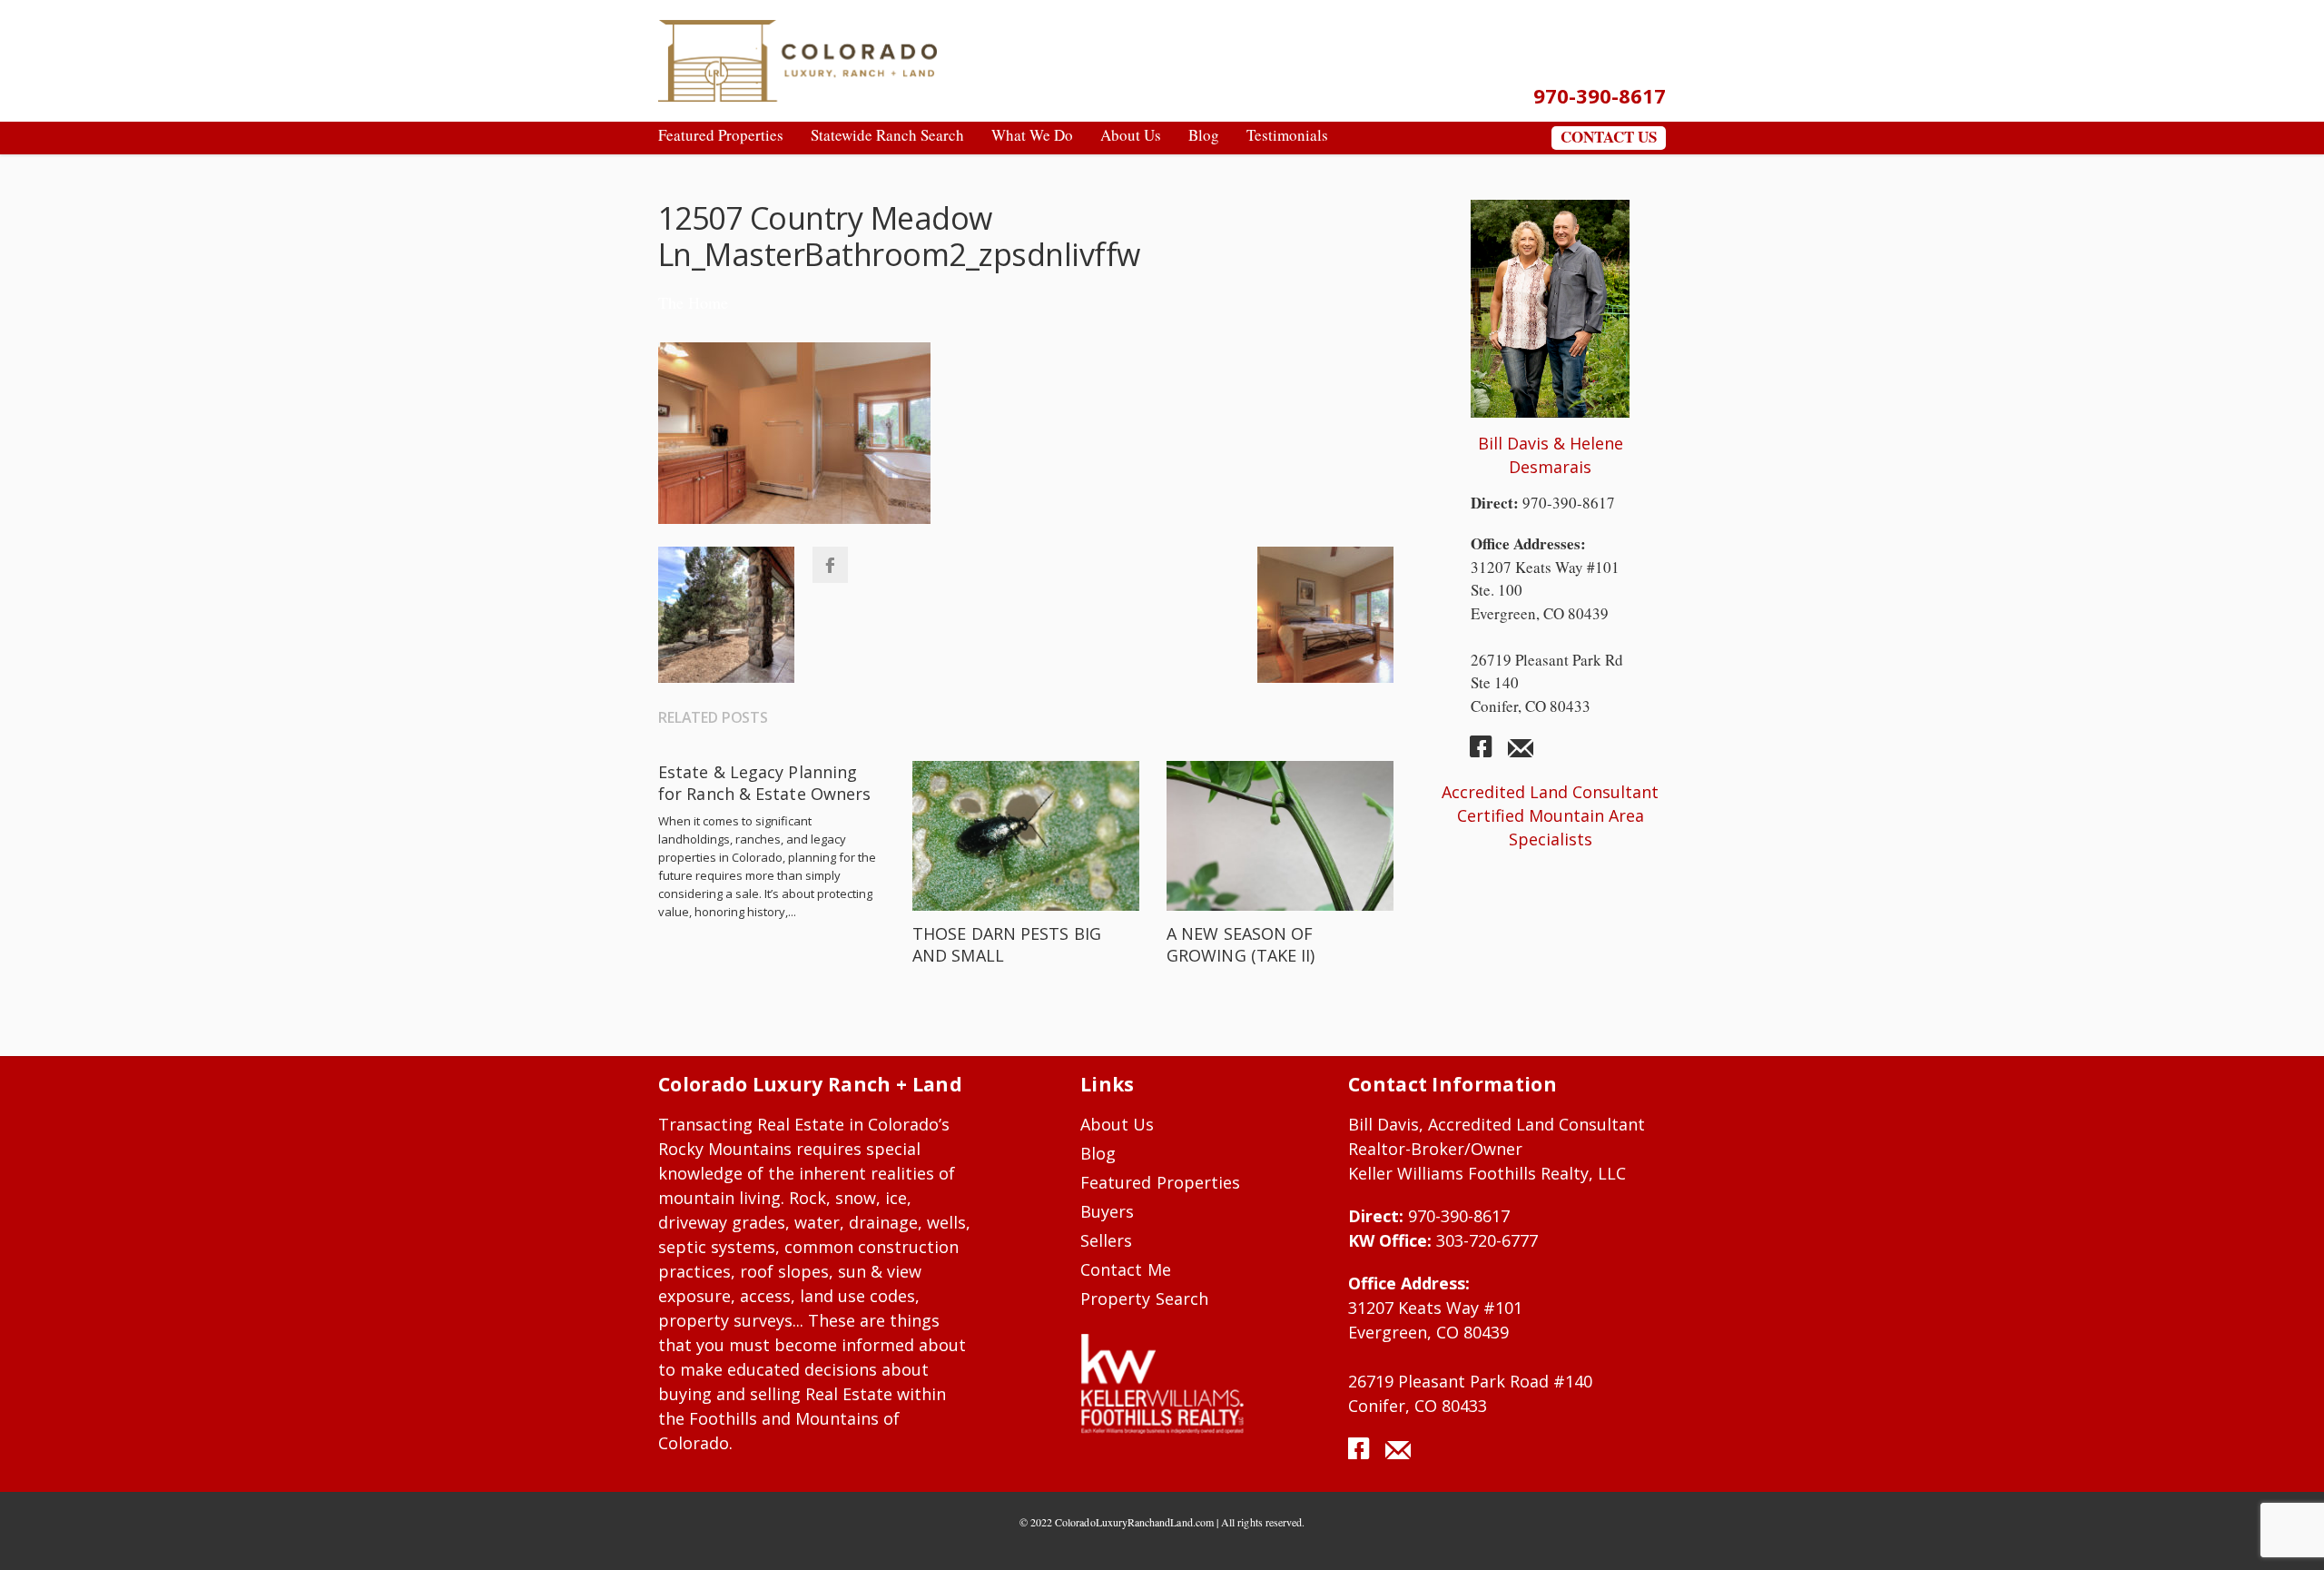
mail (1521, 754)
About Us (1118, 1124)
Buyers (1107, 1211)
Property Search (1144, 1298)
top (2288, 1534)
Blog (1098, 1153)
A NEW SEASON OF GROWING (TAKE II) (1241, 944)
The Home (693, 302)
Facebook (830, 565)
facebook (1488, 754)
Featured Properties (1160, 1182)
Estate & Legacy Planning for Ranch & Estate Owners (764, 783)
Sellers (1106, 1240)
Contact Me (1126, 1269)
